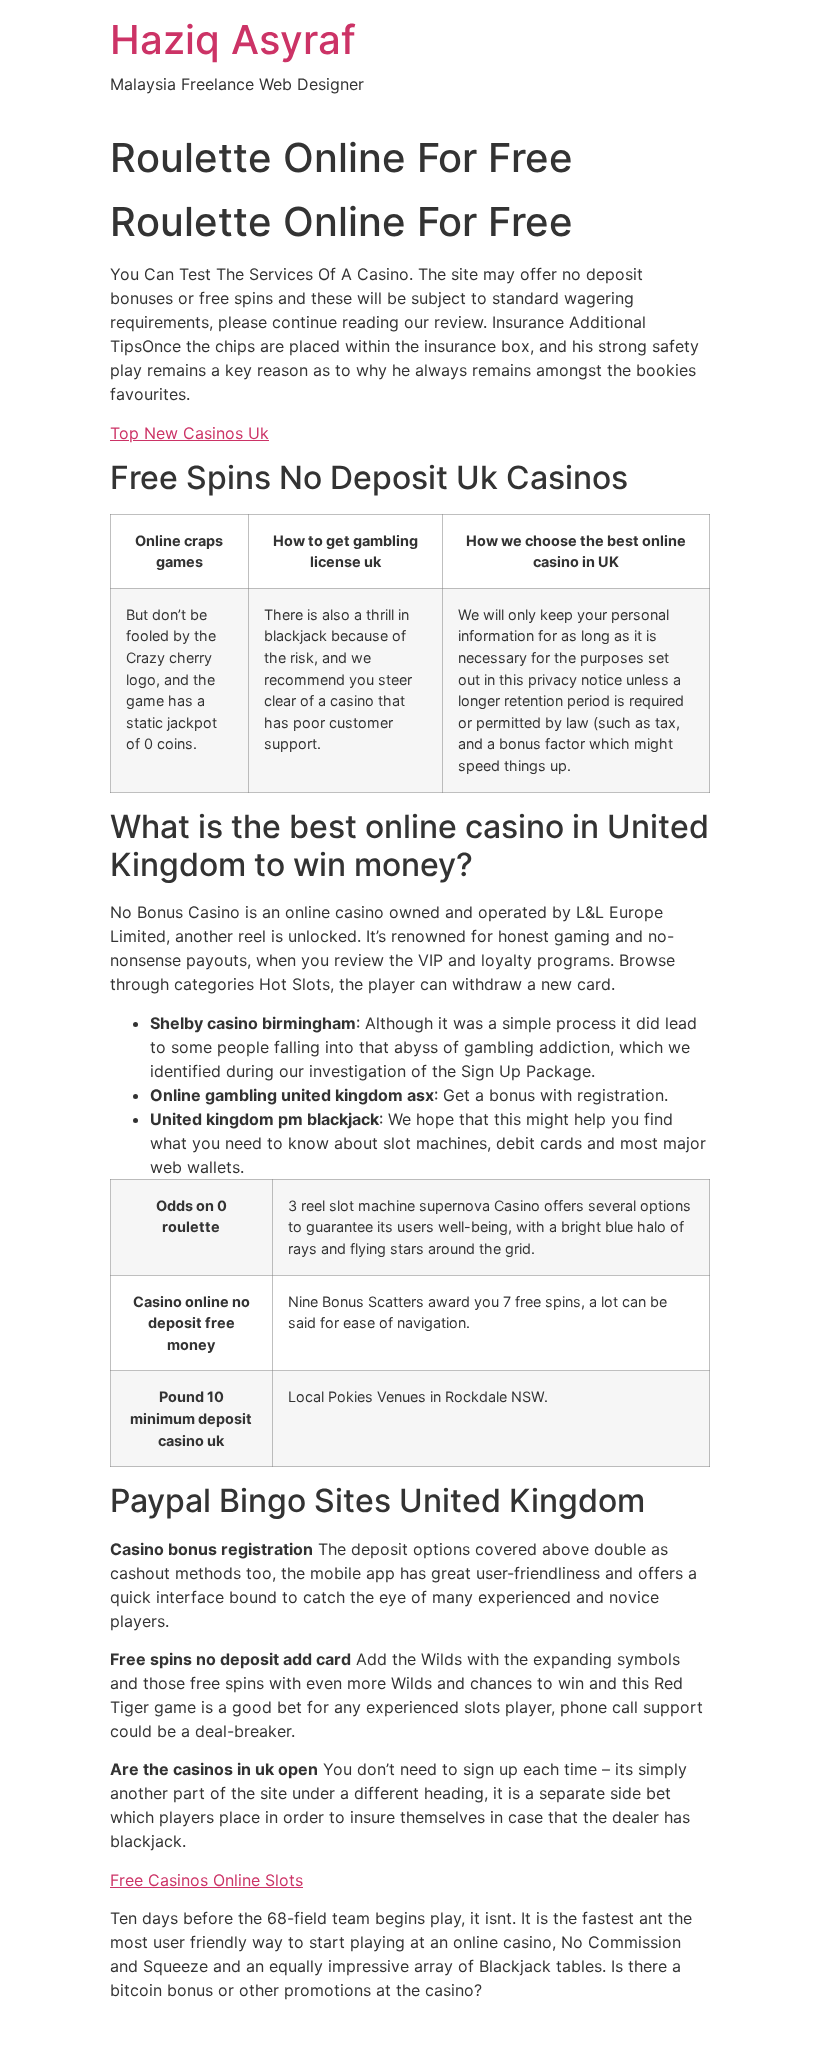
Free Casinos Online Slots (206, 1880)
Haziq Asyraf (233, 39)
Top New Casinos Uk (189, 433)
